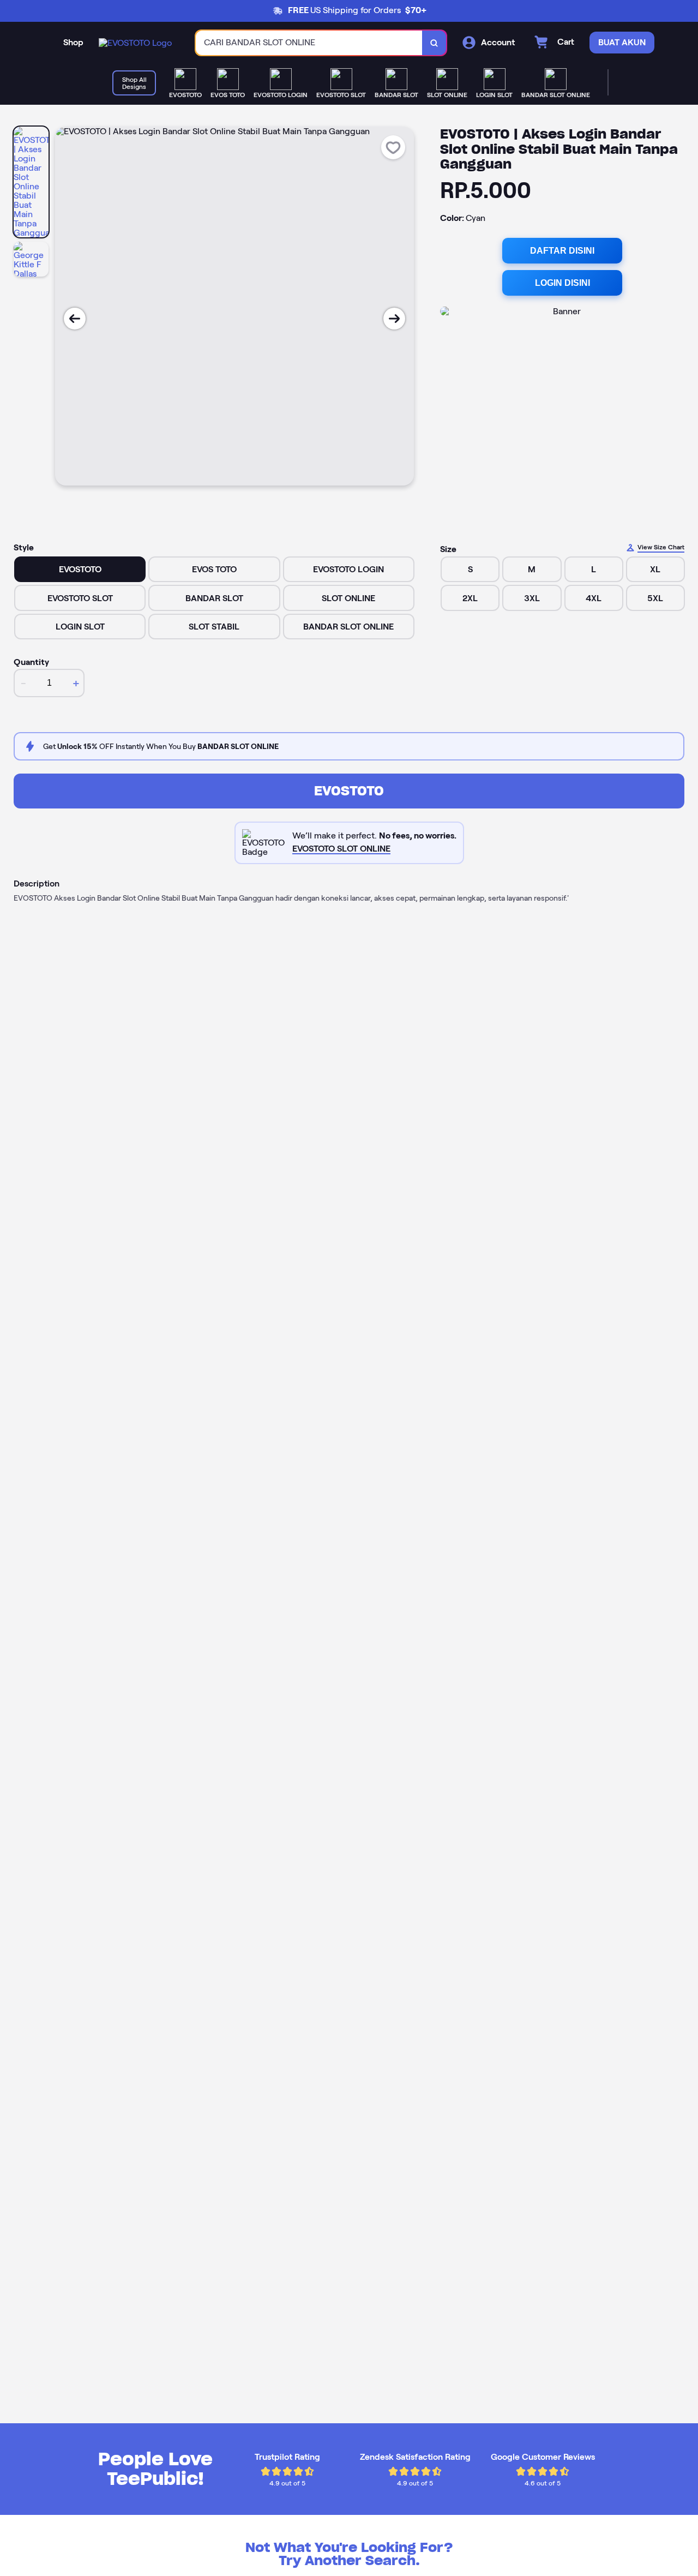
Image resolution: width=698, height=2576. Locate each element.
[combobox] (309, 43)
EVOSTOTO (349, 791)
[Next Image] (394, 319)
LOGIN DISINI (562, 283)
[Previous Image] (75, 319)
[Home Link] (135, 43)
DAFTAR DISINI (562, 251)
